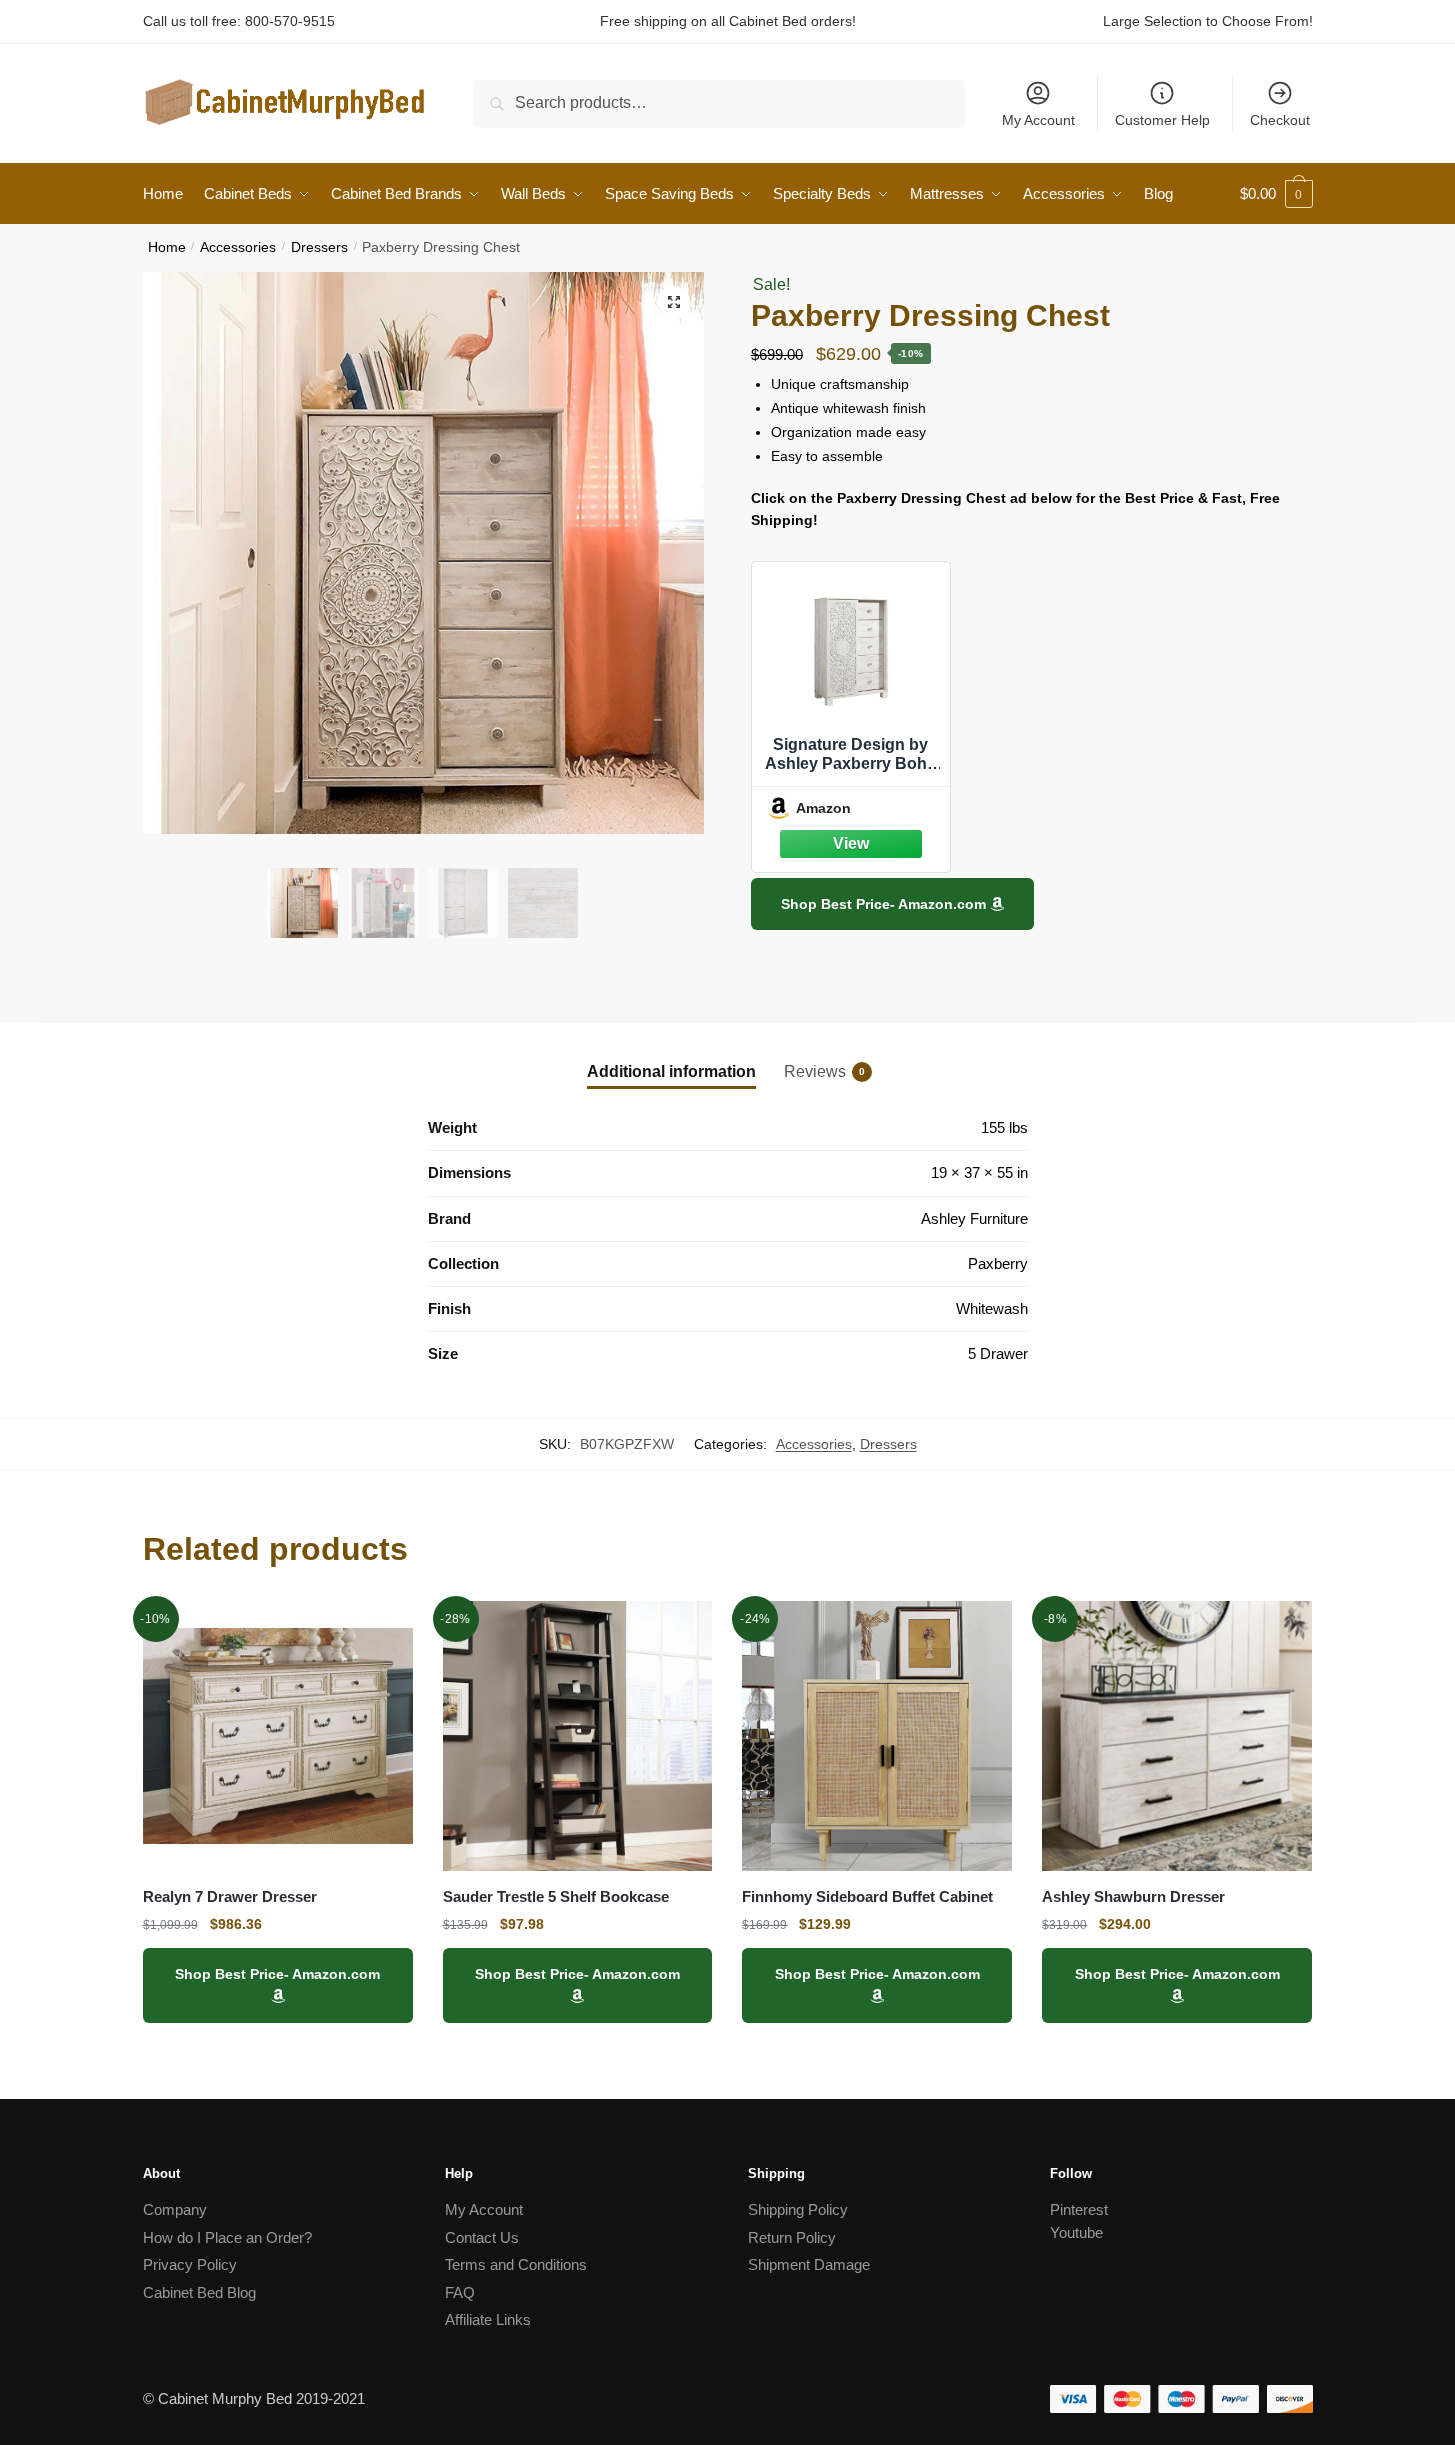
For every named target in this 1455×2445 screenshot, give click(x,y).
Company (175, 2209)
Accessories (238, 247)
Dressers (319, 247)
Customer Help (1162, 120)
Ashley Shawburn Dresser (1133, 1896)
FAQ (460, 2292)
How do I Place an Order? (227, 2237)
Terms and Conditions (516, 2264)
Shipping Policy (798, 2209)
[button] (674, 302)
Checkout (1280, 120)
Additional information (671, 1071)
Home (167, 247)
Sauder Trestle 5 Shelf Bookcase (556, 1896)
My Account (1038, 120)
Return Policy (792, 2237)
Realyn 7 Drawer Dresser (230, 1896)
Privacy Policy (190, 2264)
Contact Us (482, 2237)
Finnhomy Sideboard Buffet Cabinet (867, 1896)
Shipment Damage (809, 2264)
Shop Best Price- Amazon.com (885, 904)
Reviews (815, 1071)
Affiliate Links (488, 2319)
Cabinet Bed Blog (199, 2292)
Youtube (1076, 2232)
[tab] (671, 1054)
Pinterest (1079, 2209)
